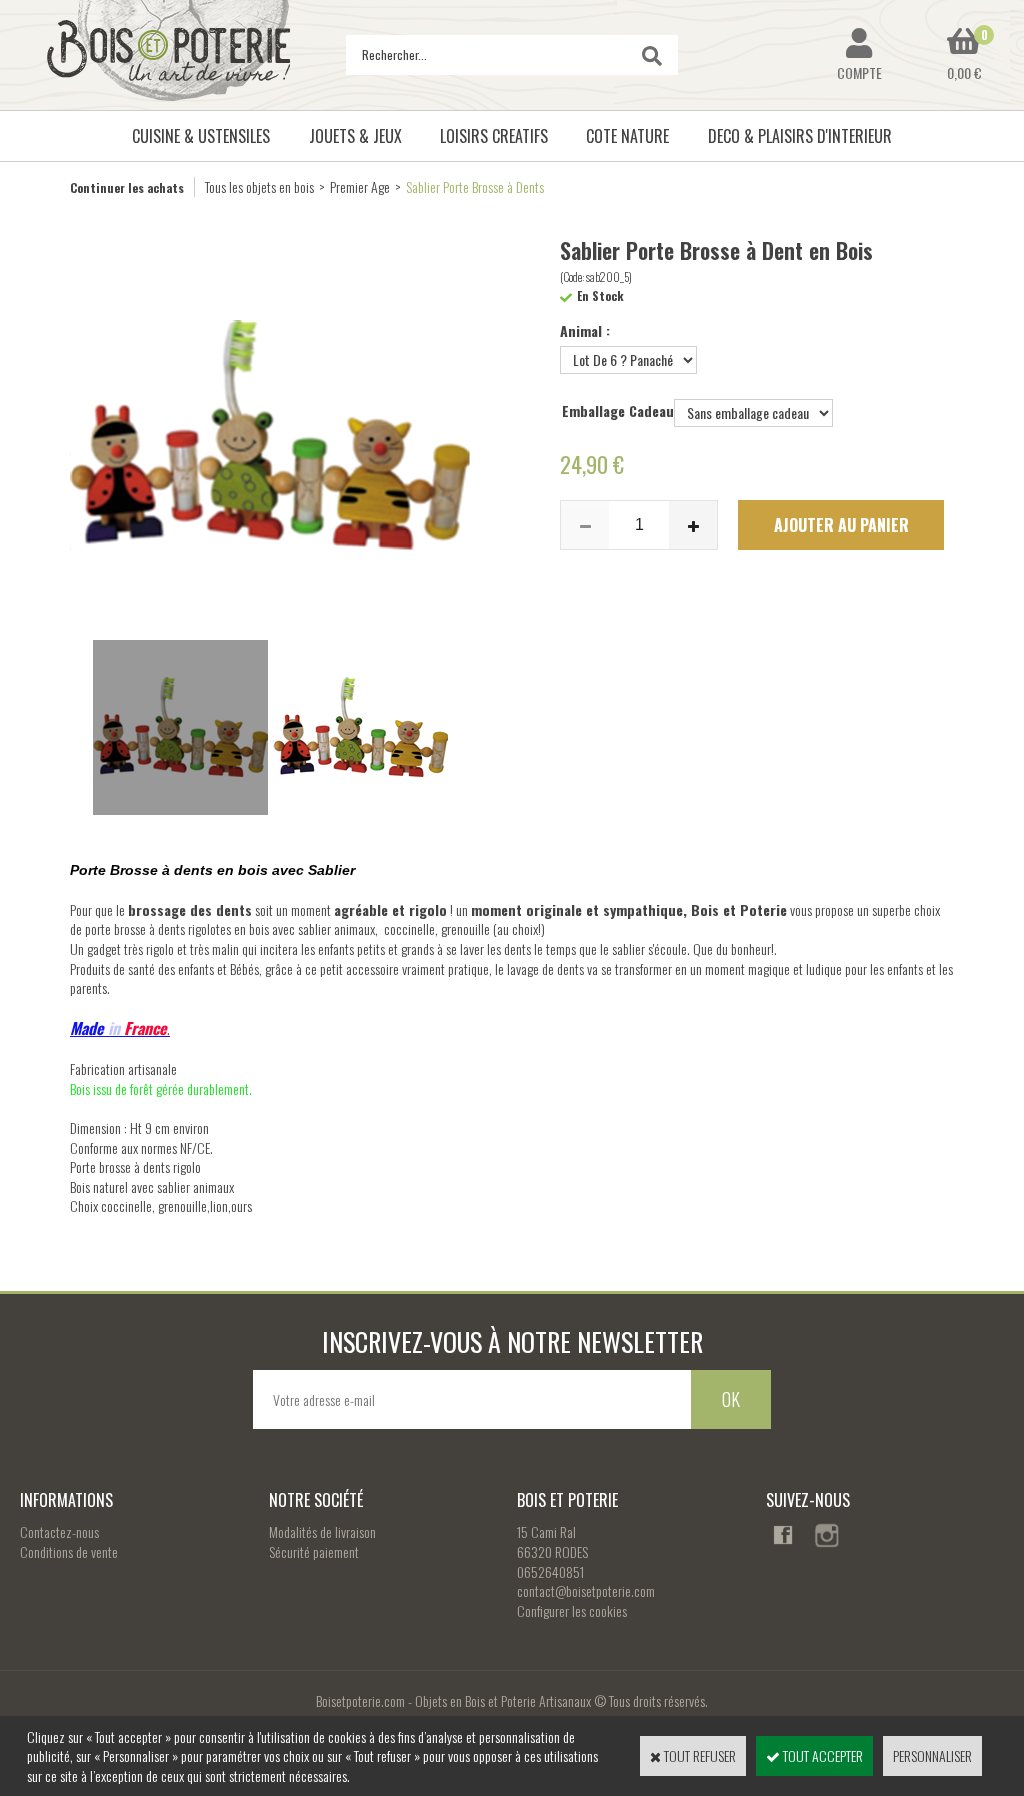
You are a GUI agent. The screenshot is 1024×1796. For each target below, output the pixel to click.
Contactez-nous (59, 1531)
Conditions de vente (69, 1551)
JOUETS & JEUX (355, 136)
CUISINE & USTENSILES (201, 136)
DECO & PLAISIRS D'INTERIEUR (800, 136)
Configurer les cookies (572, 1610)
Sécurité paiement (314, 1551)
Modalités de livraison (322, 1531)
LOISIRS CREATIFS (494, 136)
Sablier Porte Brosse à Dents (475, 186)
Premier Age (360, 186)
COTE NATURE (627, 136)
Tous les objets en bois (259, 186)
